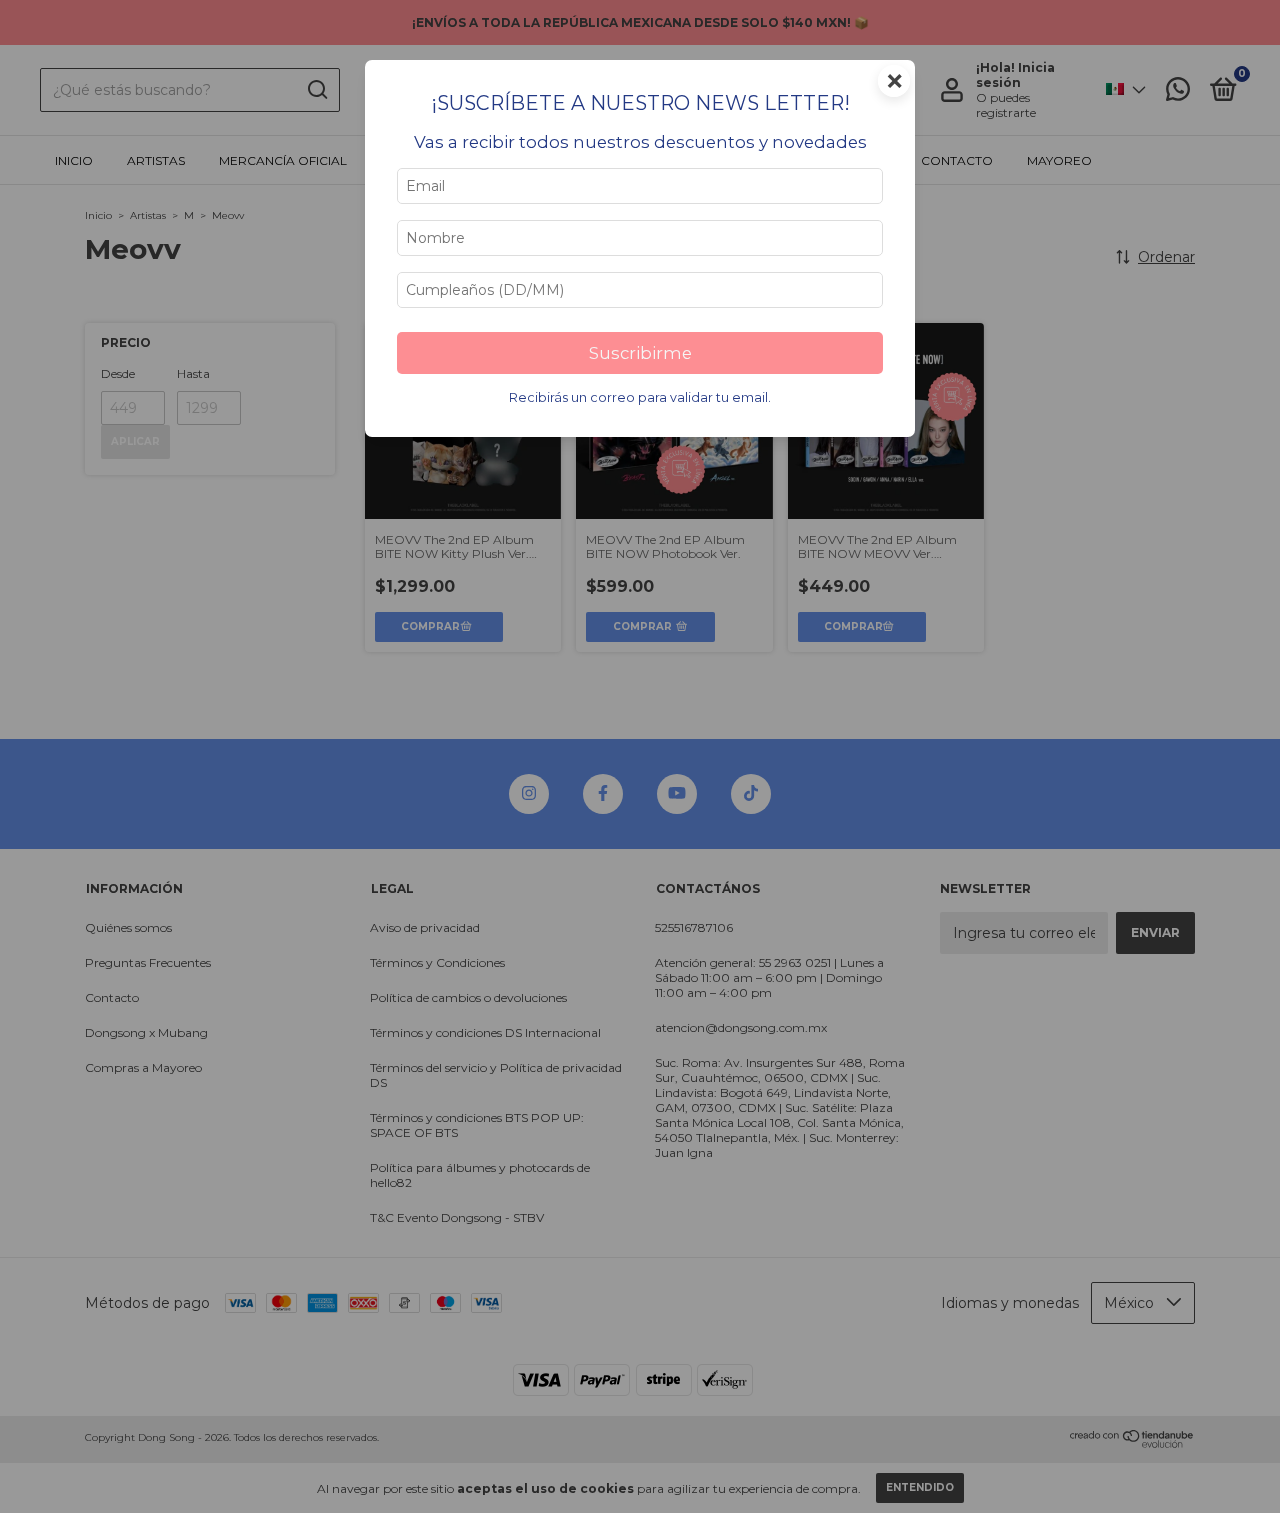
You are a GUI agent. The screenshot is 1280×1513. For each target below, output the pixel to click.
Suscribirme (640, 353)
